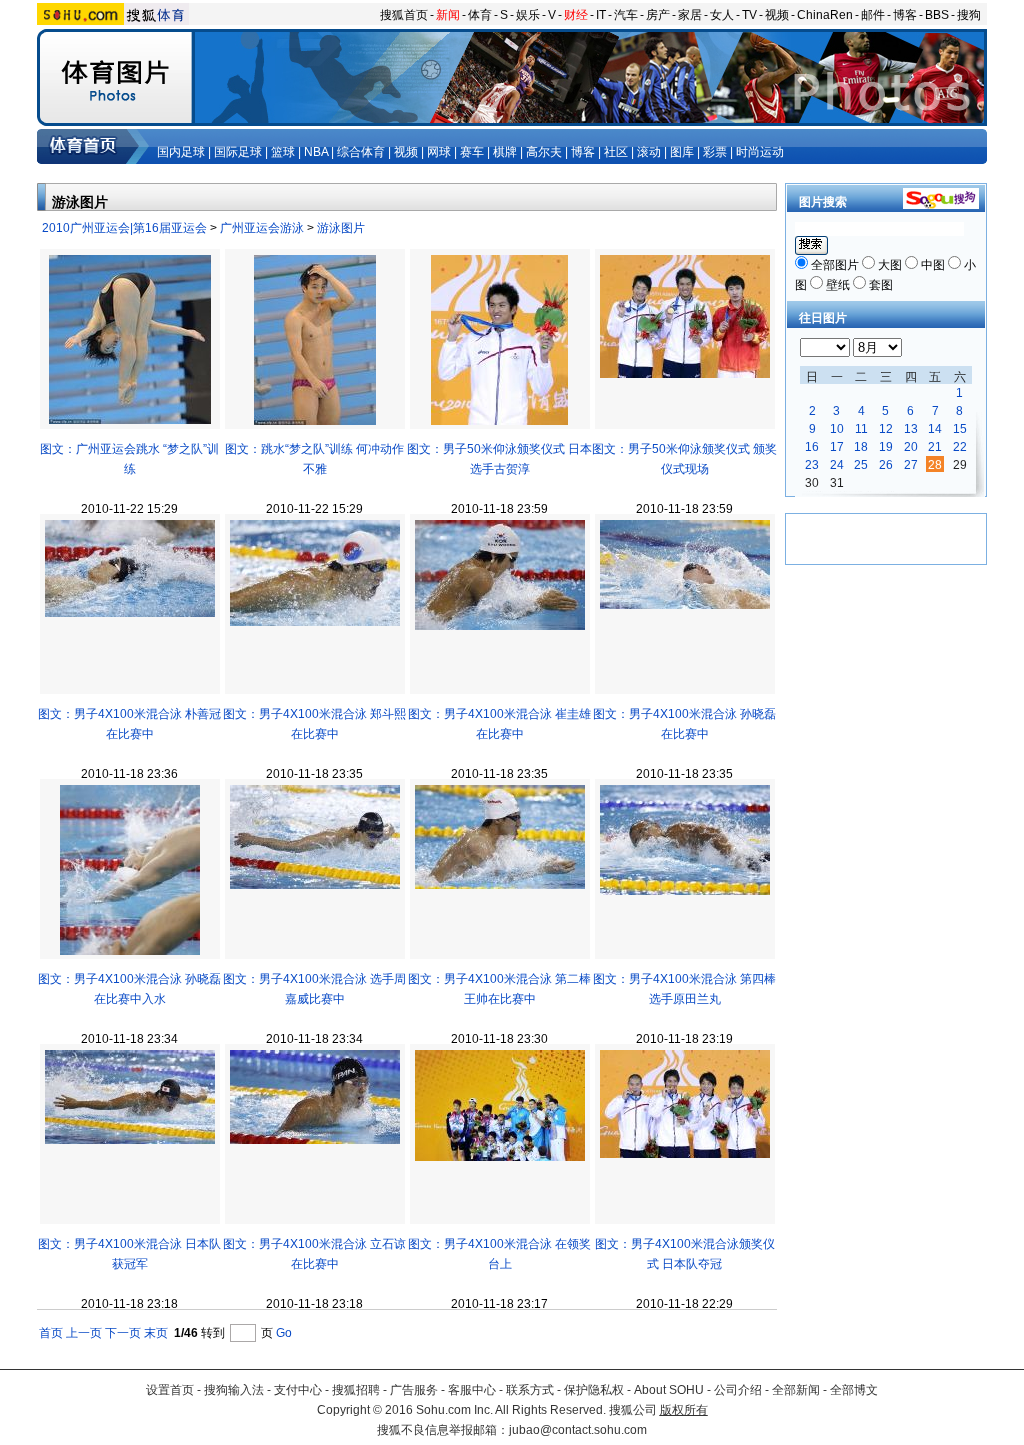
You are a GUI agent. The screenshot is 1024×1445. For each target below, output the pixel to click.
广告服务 (414, 1390)
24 (837, 465)
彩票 (715, 152)
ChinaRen (825, 15)
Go (284, 1333)
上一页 (84, 1333)
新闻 (448, 15)
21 (935, 447)
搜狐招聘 (356, 1390)
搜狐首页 (404, 15)
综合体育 (361, 152)
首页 (51, 1333)
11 (861, 429)
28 (935, 465)
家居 (690, 15)
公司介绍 (738, 1390)
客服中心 (472, 1390)
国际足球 (238, 152)
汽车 (626, 15)
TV (749, 15)
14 (935, 429)
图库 (682, 152)
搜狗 (969, 15)
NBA (316, 152)
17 (837, 447)
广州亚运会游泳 (262, 228)
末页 (156, 1333)
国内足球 (181, 152)
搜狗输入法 (234, 1390)
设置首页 (170, 1390)
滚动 (649, 152)
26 (886, 465)
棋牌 (505, 152)
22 (960, 447)
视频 (777, 15)
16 (812, 447)
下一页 (123, 1333)
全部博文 (854, 1390)
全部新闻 (796, 1390)
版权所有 (684, 1410)
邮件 (873, 15)
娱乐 (528, 15)
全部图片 (835, 265)
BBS (937, 15)
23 (812, 465)
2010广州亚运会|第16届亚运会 (124, 228)
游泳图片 (341, 228)
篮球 (283, 152)
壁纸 (838, 285)
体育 (480, 15)
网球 (439, 152)
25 (861, 465)
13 (911, 429)
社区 (616, 152)
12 (886, 429)
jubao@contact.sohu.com (578, 1430)
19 (886, 447)
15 (960, 429)
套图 (881, 285)
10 (837, 429)
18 (861, 447)
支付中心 (298, 1390)
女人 (722, 15)
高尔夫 (544, 152)
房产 (658, 15)
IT (601, 15)
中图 (933, 265)
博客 (905, 15)
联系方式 (530, 1390)
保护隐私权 (594, 1390)
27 (911, 465)
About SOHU (669, 1390)
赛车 (472, 152)
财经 (576, 15)
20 (911, 447)
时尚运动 (760, 152)
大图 (890, 265)
